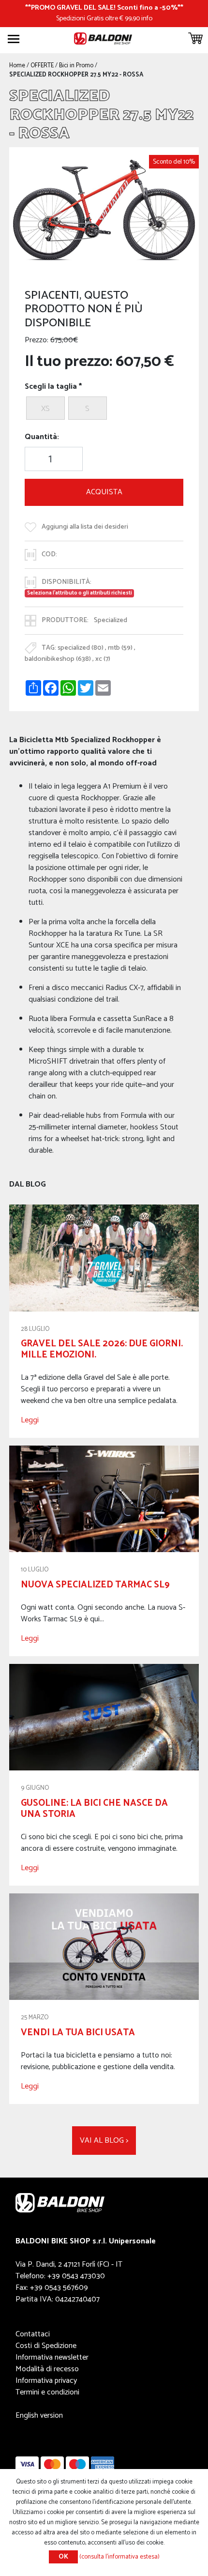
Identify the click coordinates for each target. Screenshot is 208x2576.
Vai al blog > (104, 2141)
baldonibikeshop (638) (58, 659)
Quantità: (42, 437)
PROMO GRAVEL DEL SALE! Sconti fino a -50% (104, 8)
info (147, 18)
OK (63, 2557)
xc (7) (103, 659)
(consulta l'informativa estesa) (119, 2557)
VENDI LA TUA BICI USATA (78, 2033)
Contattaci (33, 2334)
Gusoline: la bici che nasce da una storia (94, 1809)
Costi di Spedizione (46, 2346)
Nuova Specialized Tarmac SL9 (95, 1585)
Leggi (30, 1420)
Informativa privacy (46, 2381)
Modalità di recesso (47, 2369)
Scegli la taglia (51, 387)
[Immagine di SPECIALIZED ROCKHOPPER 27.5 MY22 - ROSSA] (104, 210)
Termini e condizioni (47, 2392)
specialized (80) (81, 648)
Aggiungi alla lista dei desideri (85, 527)
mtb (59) (120, 648)
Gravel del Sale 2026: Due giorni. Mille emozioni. (102, 1349)
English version (39, 2416)
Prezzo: (37, 340)
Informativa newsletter (52, 2357)
